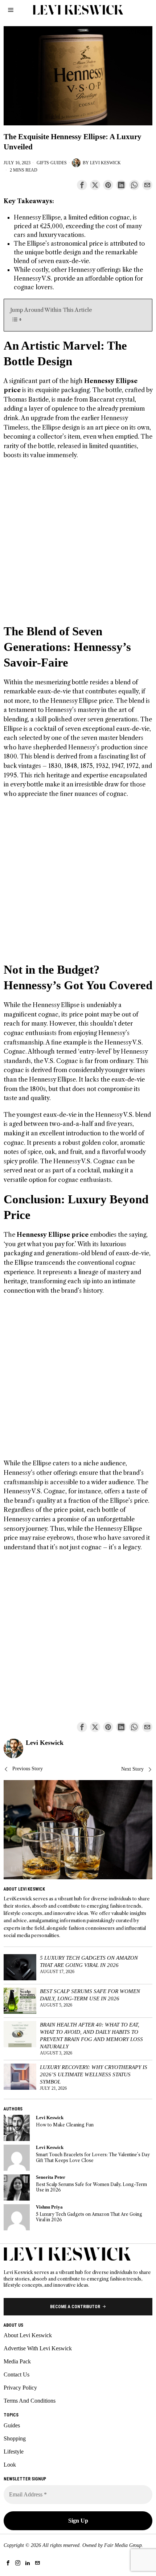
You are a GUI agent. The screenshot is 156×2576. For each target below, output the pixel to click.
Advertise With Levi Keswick (38, 2348)
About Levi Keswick (28, 2335)
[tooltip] (82, 185)
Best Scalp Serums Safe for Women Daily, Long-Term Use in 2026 (90, 1995)
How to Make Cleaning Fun (65, 2125)
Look (10, 2465)
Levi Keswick (105, 163)
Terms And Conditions (30, 2401)
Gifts (43, 163)
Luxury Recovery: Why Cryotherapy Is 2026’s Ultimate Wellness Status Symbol (94, 2074)
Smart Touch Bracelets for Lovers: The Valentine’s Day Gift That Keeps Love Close (93, 2157)
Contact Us (17, 2374)
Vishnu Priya (49, 2207)
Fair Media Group (123, 2545)
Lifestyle (14, 2452)
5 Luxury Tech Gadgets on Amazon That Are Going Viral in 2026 (89, 1961)
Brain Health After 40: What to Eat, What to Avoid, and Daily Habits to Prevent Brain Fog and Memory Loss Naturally (91, 2035)
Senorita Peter (51, 2177)
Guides (59, 163)
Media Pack (17, 2361)
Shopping (15, 2438)
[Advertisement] (78, 546)
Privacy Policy (20, 2388)
